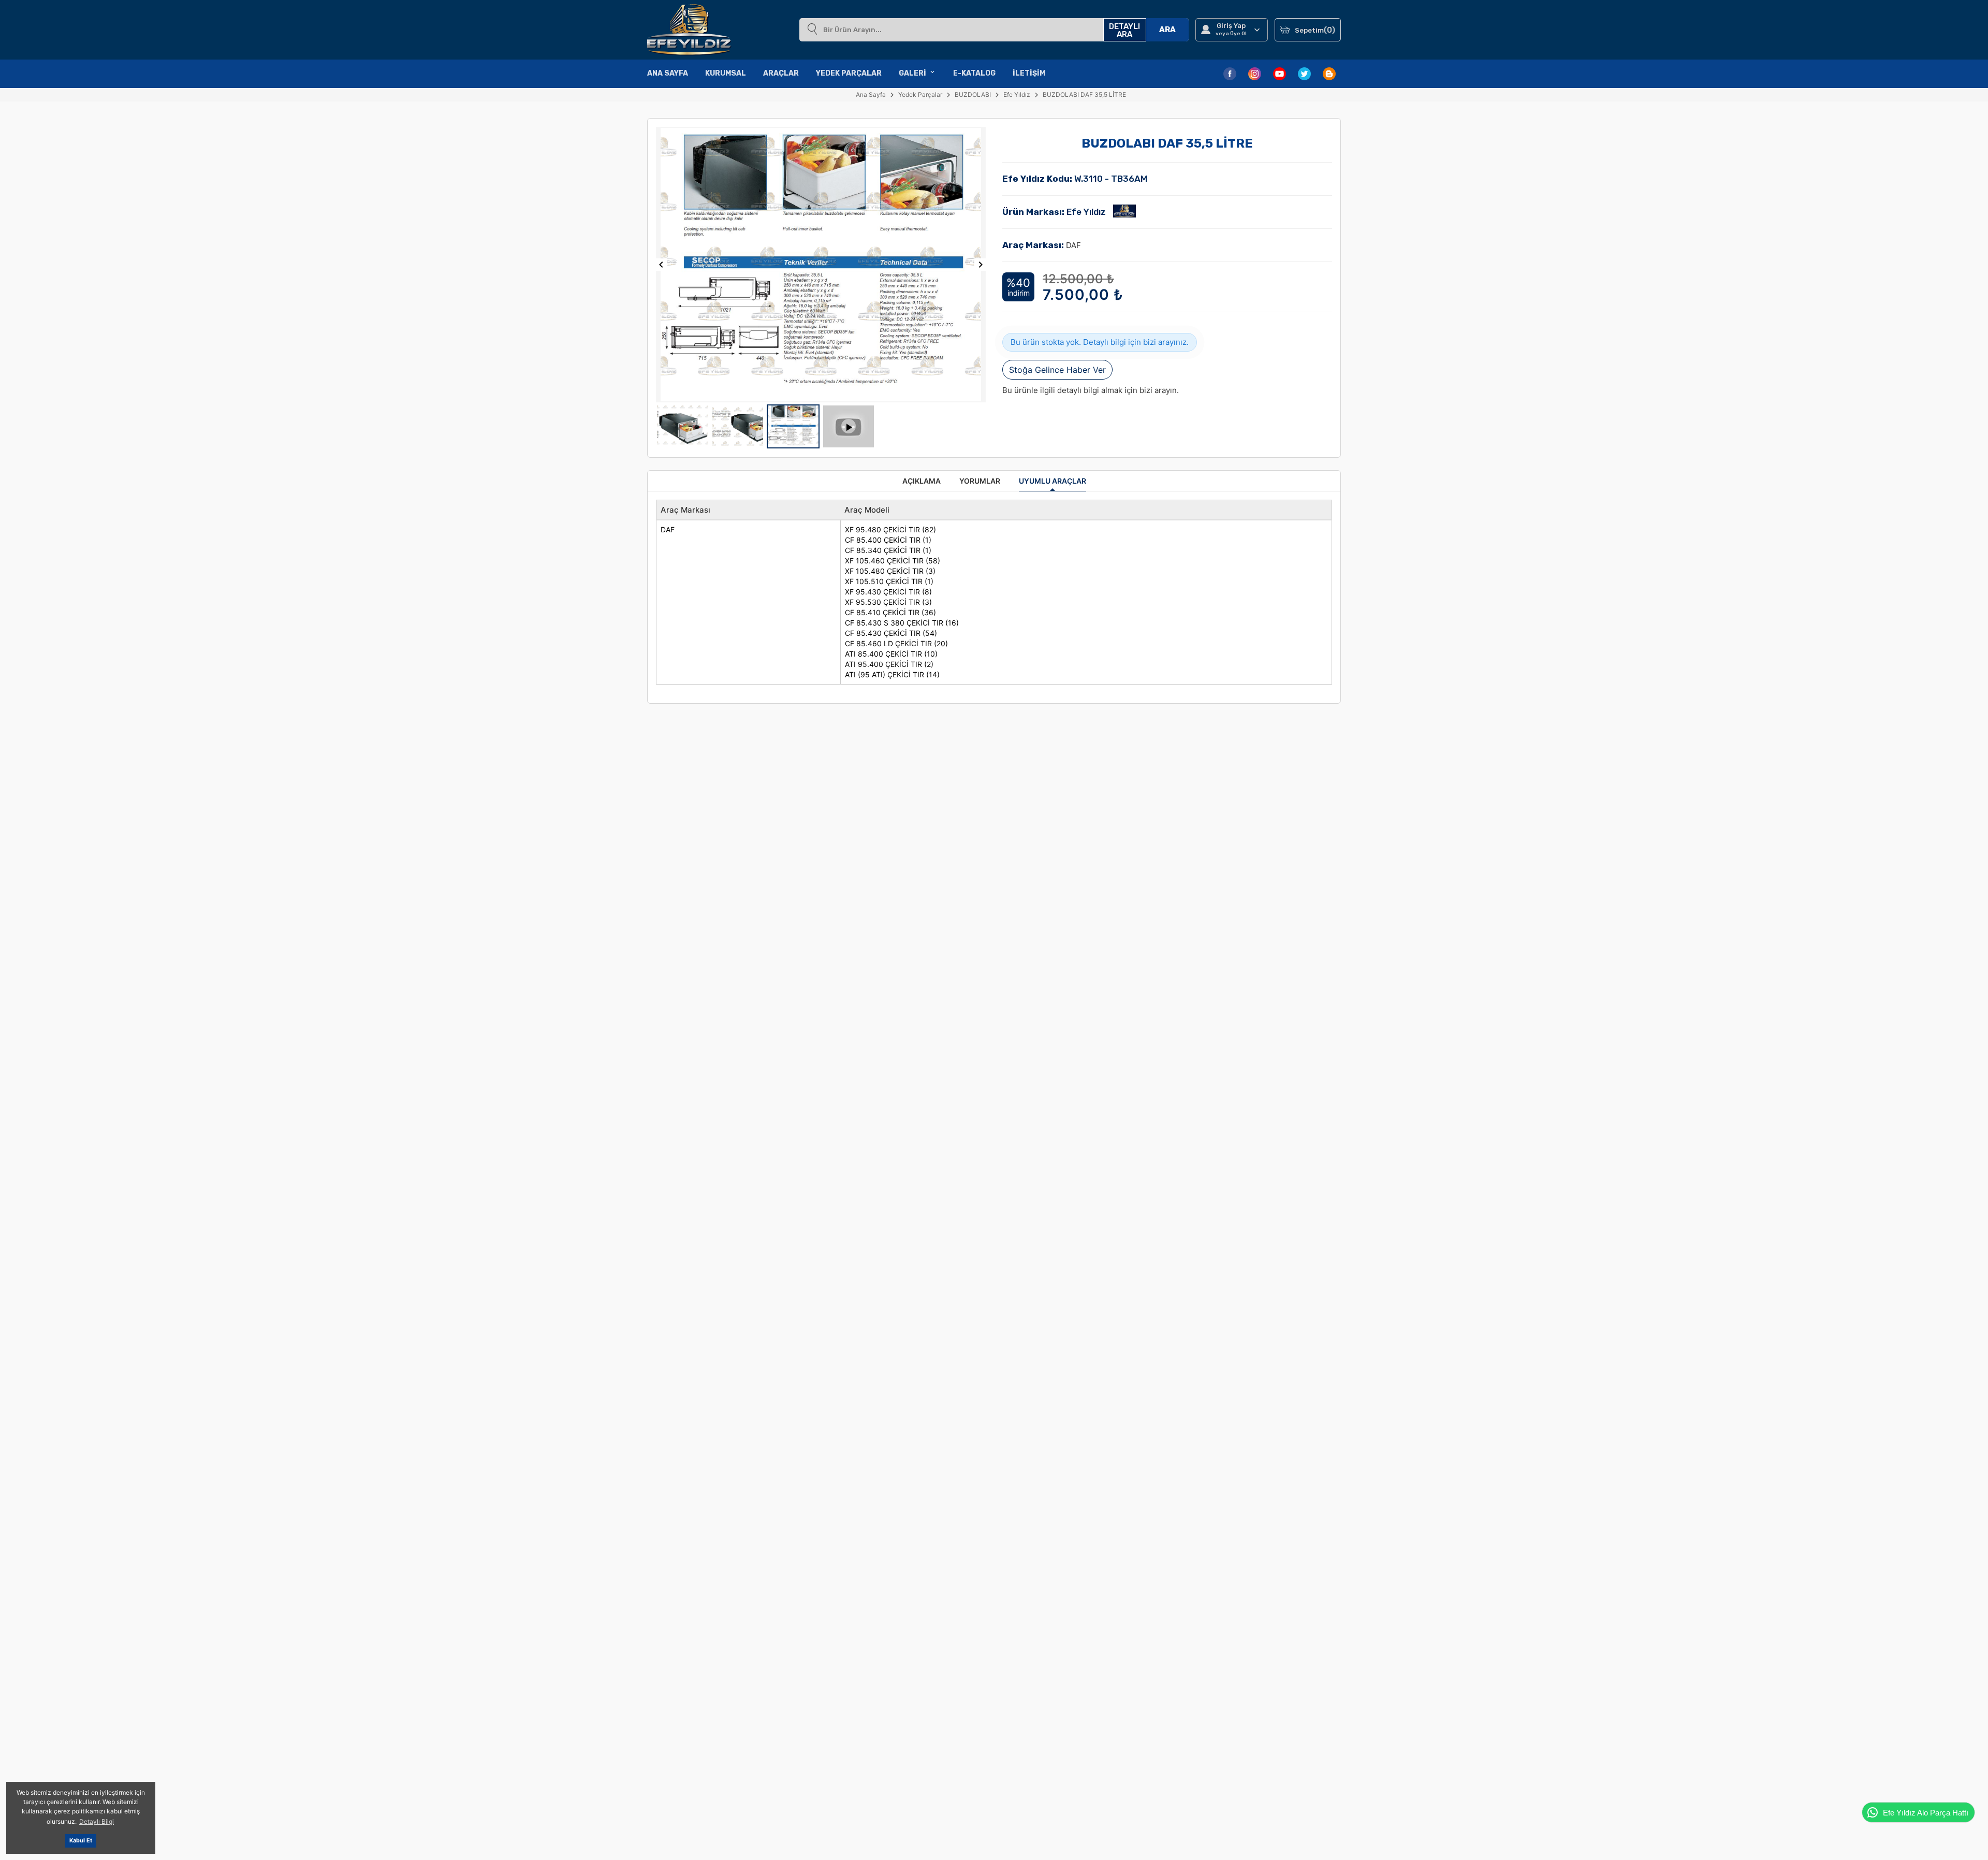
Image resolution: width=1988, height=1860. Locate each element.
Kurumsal (726, 73)
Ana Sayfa (668, 73)
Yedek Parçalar (849, 73)
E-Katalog (974, 73)
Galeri (912, 73)
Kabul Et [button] (81, 1841)
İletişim (1029, 73)
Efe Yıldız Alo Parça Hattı (1926, 1813)
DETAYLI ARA (1124, 30)
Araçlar (781, 73)
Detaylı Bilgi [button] (97, 1821)
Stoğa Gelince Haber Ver (1057, 370)
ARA (1167, 30)
